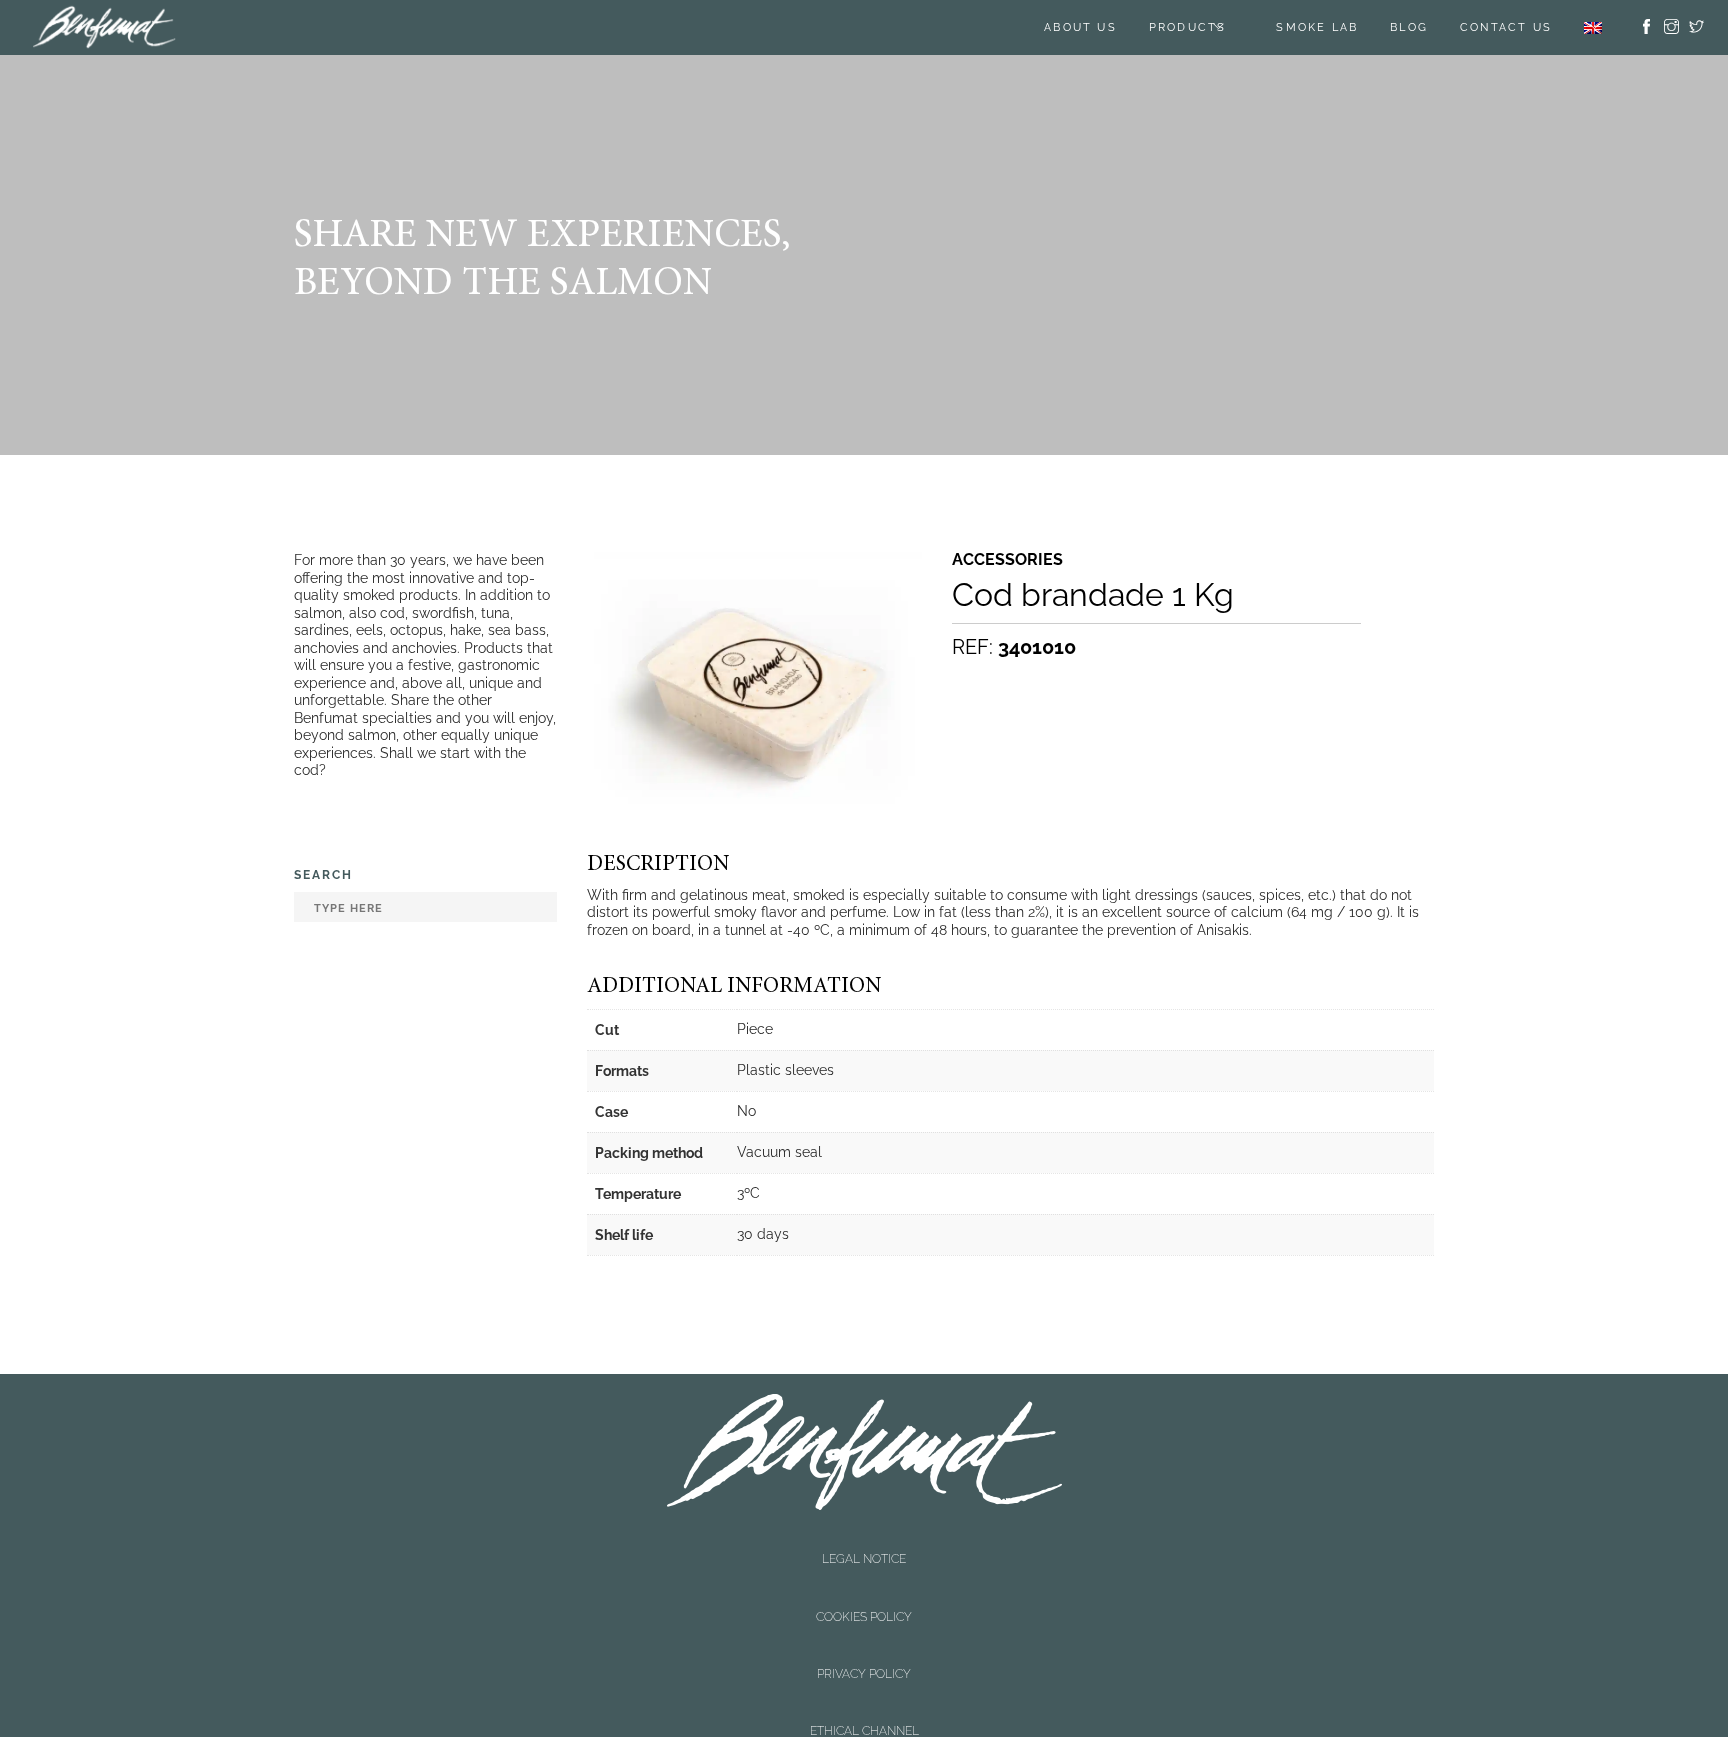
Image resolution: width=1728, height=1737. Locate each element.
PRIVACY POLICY (864, 1574)
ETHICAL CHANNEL (864, 1591)
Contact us (1506, 27)
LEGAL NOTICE (864, 1539)
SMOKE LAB (1317, 27)
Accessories (1007, 560)
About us (1080, 27)
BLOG (1409, 27)
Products (1188, 27)
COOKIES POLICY (864, 1557)
